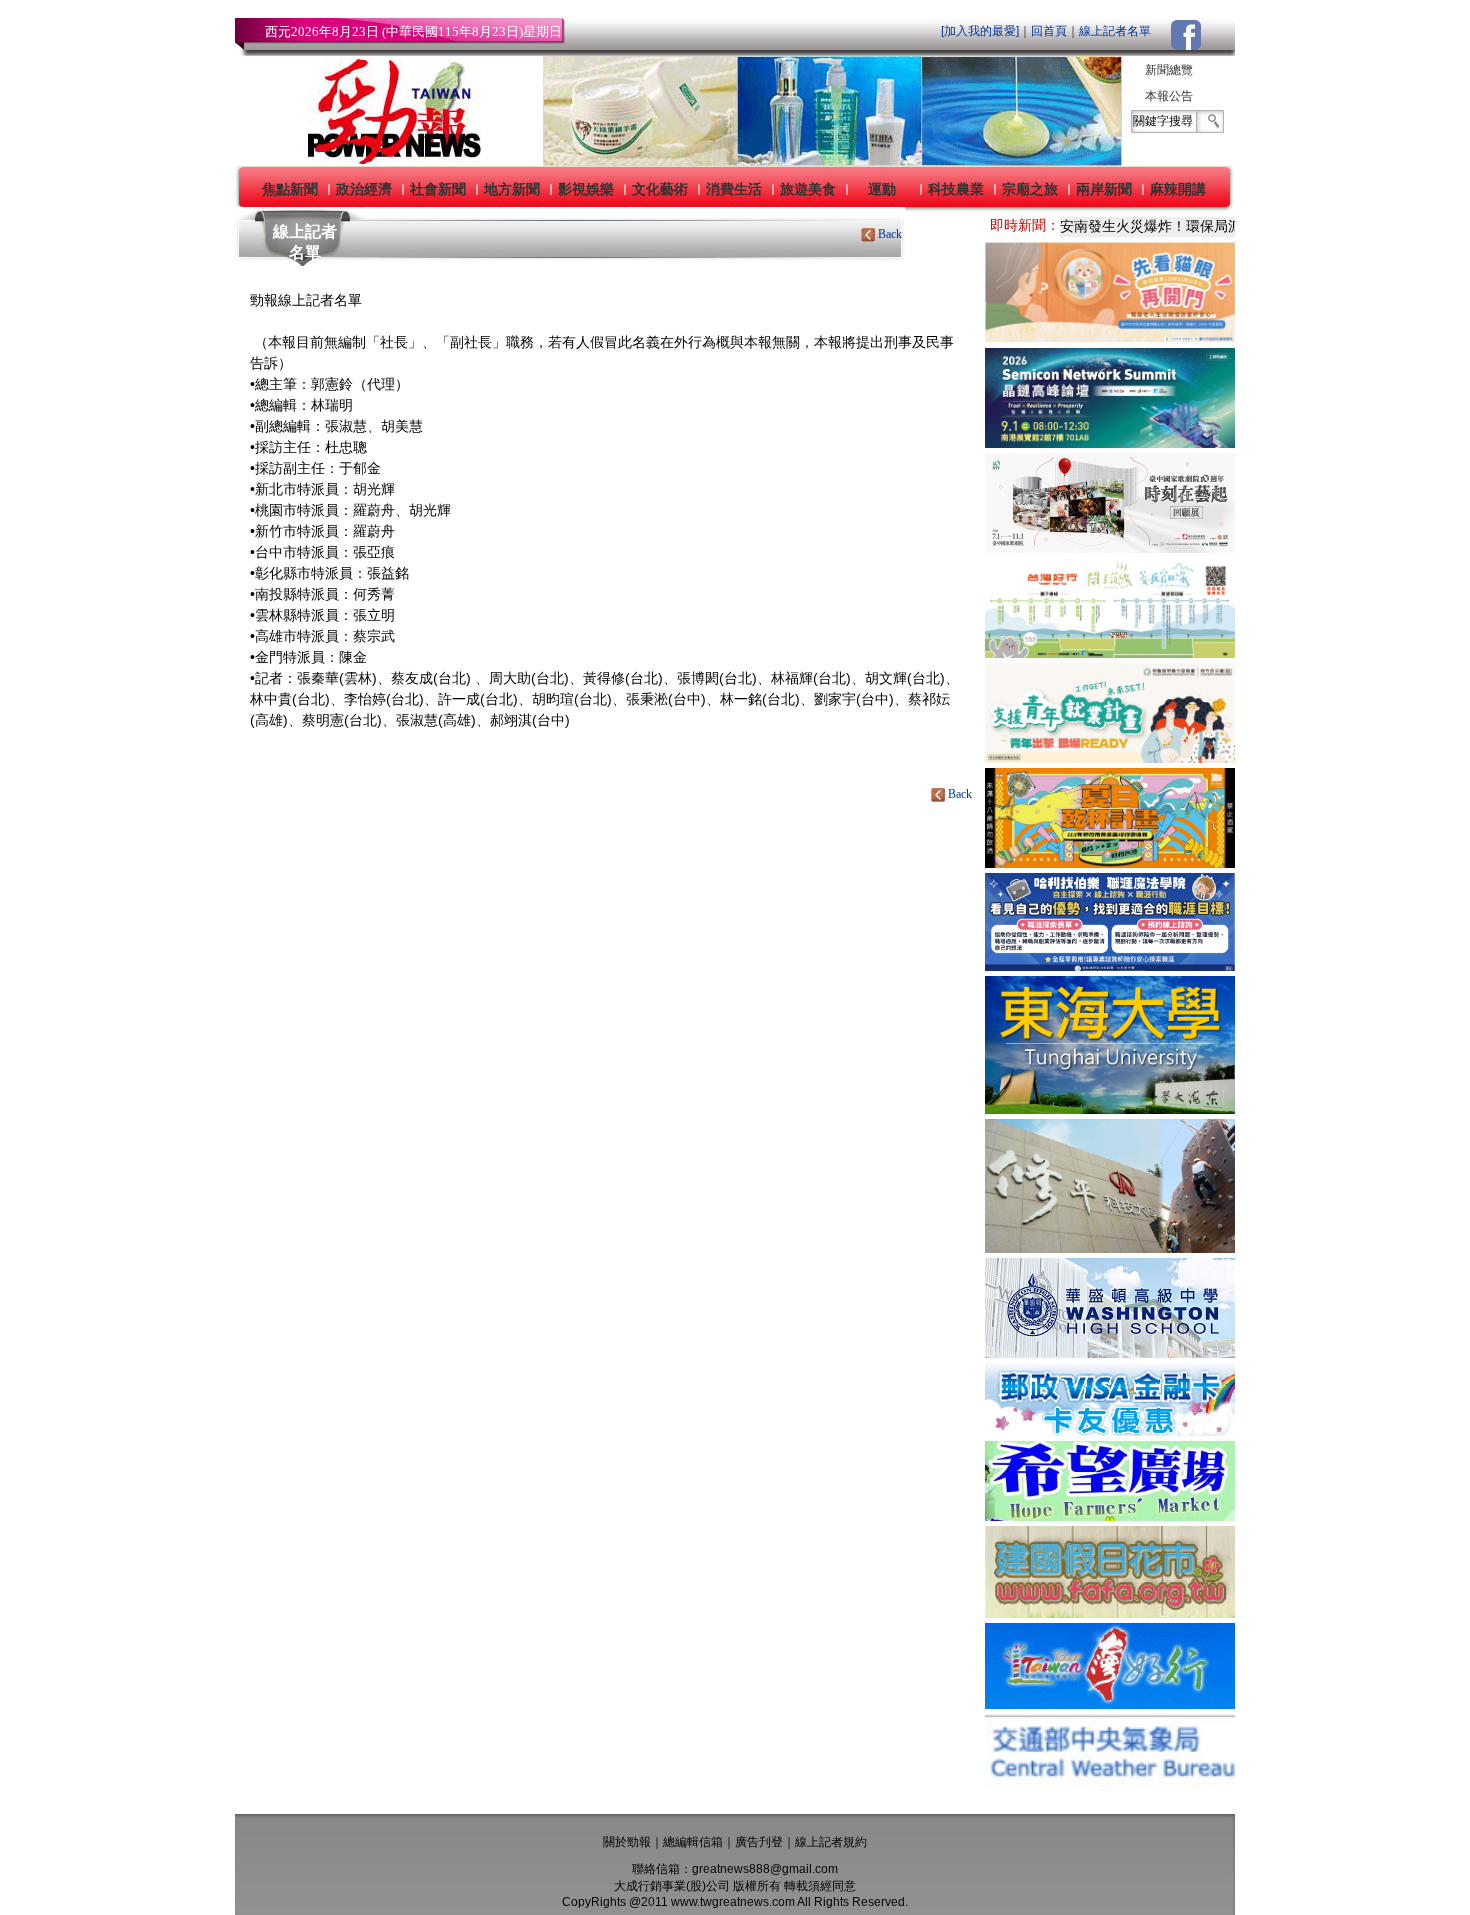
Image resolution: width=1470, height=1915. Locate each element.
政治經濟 (364, 189)
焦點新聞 (290, 189)
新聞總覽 (1169, 70)
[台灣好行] (1110, 1703)
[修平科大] (1110, 1247)
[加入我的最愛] (980, 31)
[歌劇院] (1110, 547)
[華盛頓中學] (1110, 1352)
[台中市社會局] (1110, 337)
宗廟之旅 (1030, 189)
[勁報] (388, 160)
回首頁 (1049, 31)
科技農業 (956, 189)
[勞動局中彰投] (1110, 965)
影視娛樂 (586, 189)
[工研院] (1110, 442)
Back (890, 234)
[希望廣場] (1110, 1515)
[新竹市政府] (1110, 862)
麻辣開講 (1178, 189)
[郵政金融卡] (1110, 1430)
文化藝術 (660, 189)
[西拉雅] (1110, 652)
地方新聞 (512, 189)
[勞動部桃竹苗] (1110, 757)
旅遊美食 (808, 189)
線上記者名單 (1115, 31)
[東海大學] (1110, 1108)
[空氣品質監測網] (1110, 1785)
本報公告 (1169, 96)
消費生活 (734, 189)
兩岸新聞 (1104, 189)
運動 (882, 189)
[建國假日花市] (1110, 1612)
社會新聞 (438, 189)
